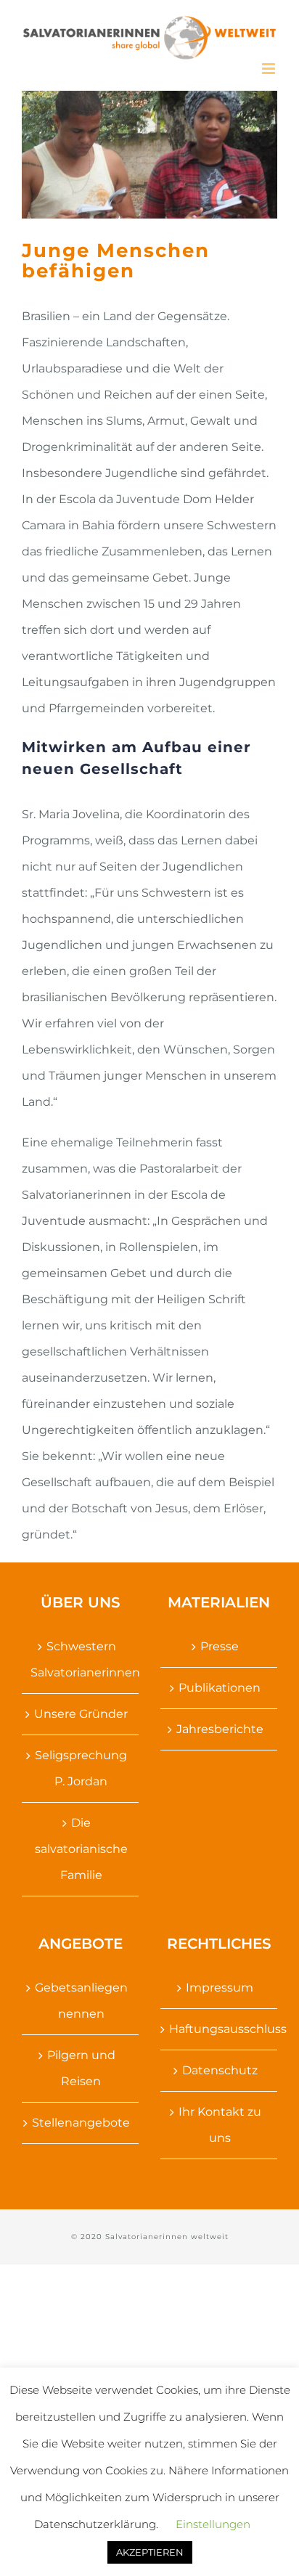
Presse (220, 1646)
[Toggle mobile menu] (270, 69)
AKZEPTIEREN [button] (150, 2552)
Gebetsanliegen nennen (81, 2001)
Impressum (220, 1988)
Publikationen (220, 1688)
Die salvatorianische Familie (81, 1849)
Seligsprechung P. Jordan (81, 1768)
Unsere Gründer (81, 1714)
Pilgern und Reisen (81, 2068)
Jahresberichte (220, 1729)
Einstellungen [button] (213, 2524)
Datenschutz (220, 2070)
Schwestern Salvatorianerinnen (81, 1659)
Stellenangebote (81, 2123)
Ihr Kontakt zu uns (220, 2125)
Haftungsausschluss (220, 2029)
